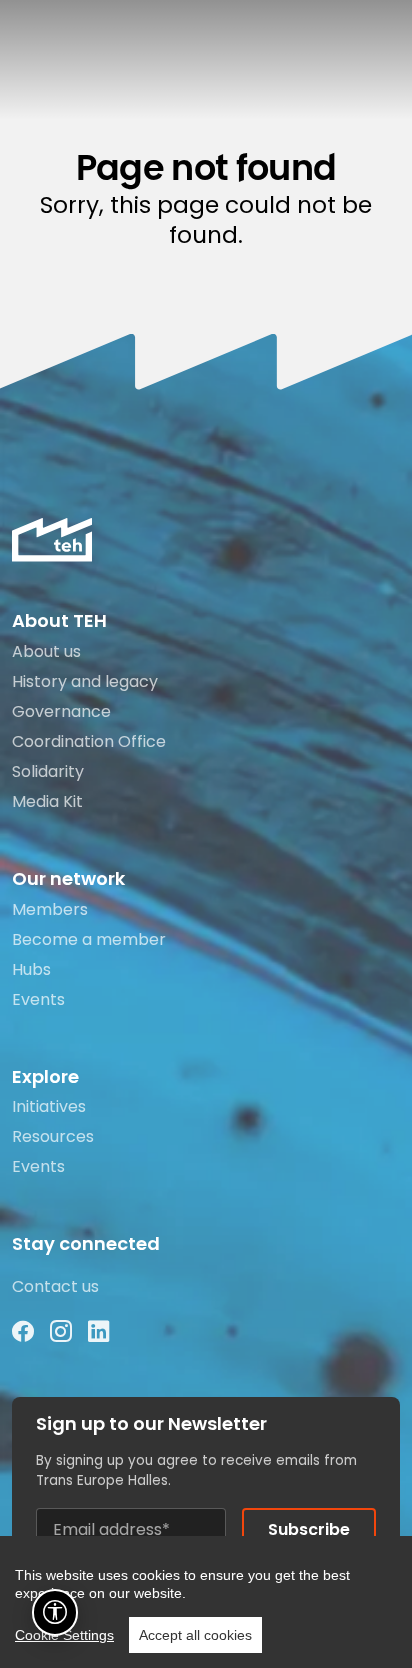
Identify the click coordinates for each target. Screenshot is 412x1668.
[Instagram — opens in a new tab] (61, 1332)
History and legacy (85, 681)
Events (38, 999)
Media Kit (47, 801)
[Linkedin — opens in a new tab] (99, 1332)
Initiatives (49, 1106)
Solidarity (48, 771)
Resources (53, 1136)
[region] (206, 1602)
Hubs (31, 969)
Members (50, 909)
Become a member (89, 939)
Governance (61, 711)
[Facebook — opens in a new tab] (23, 1332)
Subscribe (309, 1529)
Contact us (55, 1286)
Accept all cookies (195, 1635)
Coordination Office (89, 741)
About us (46, 651)
